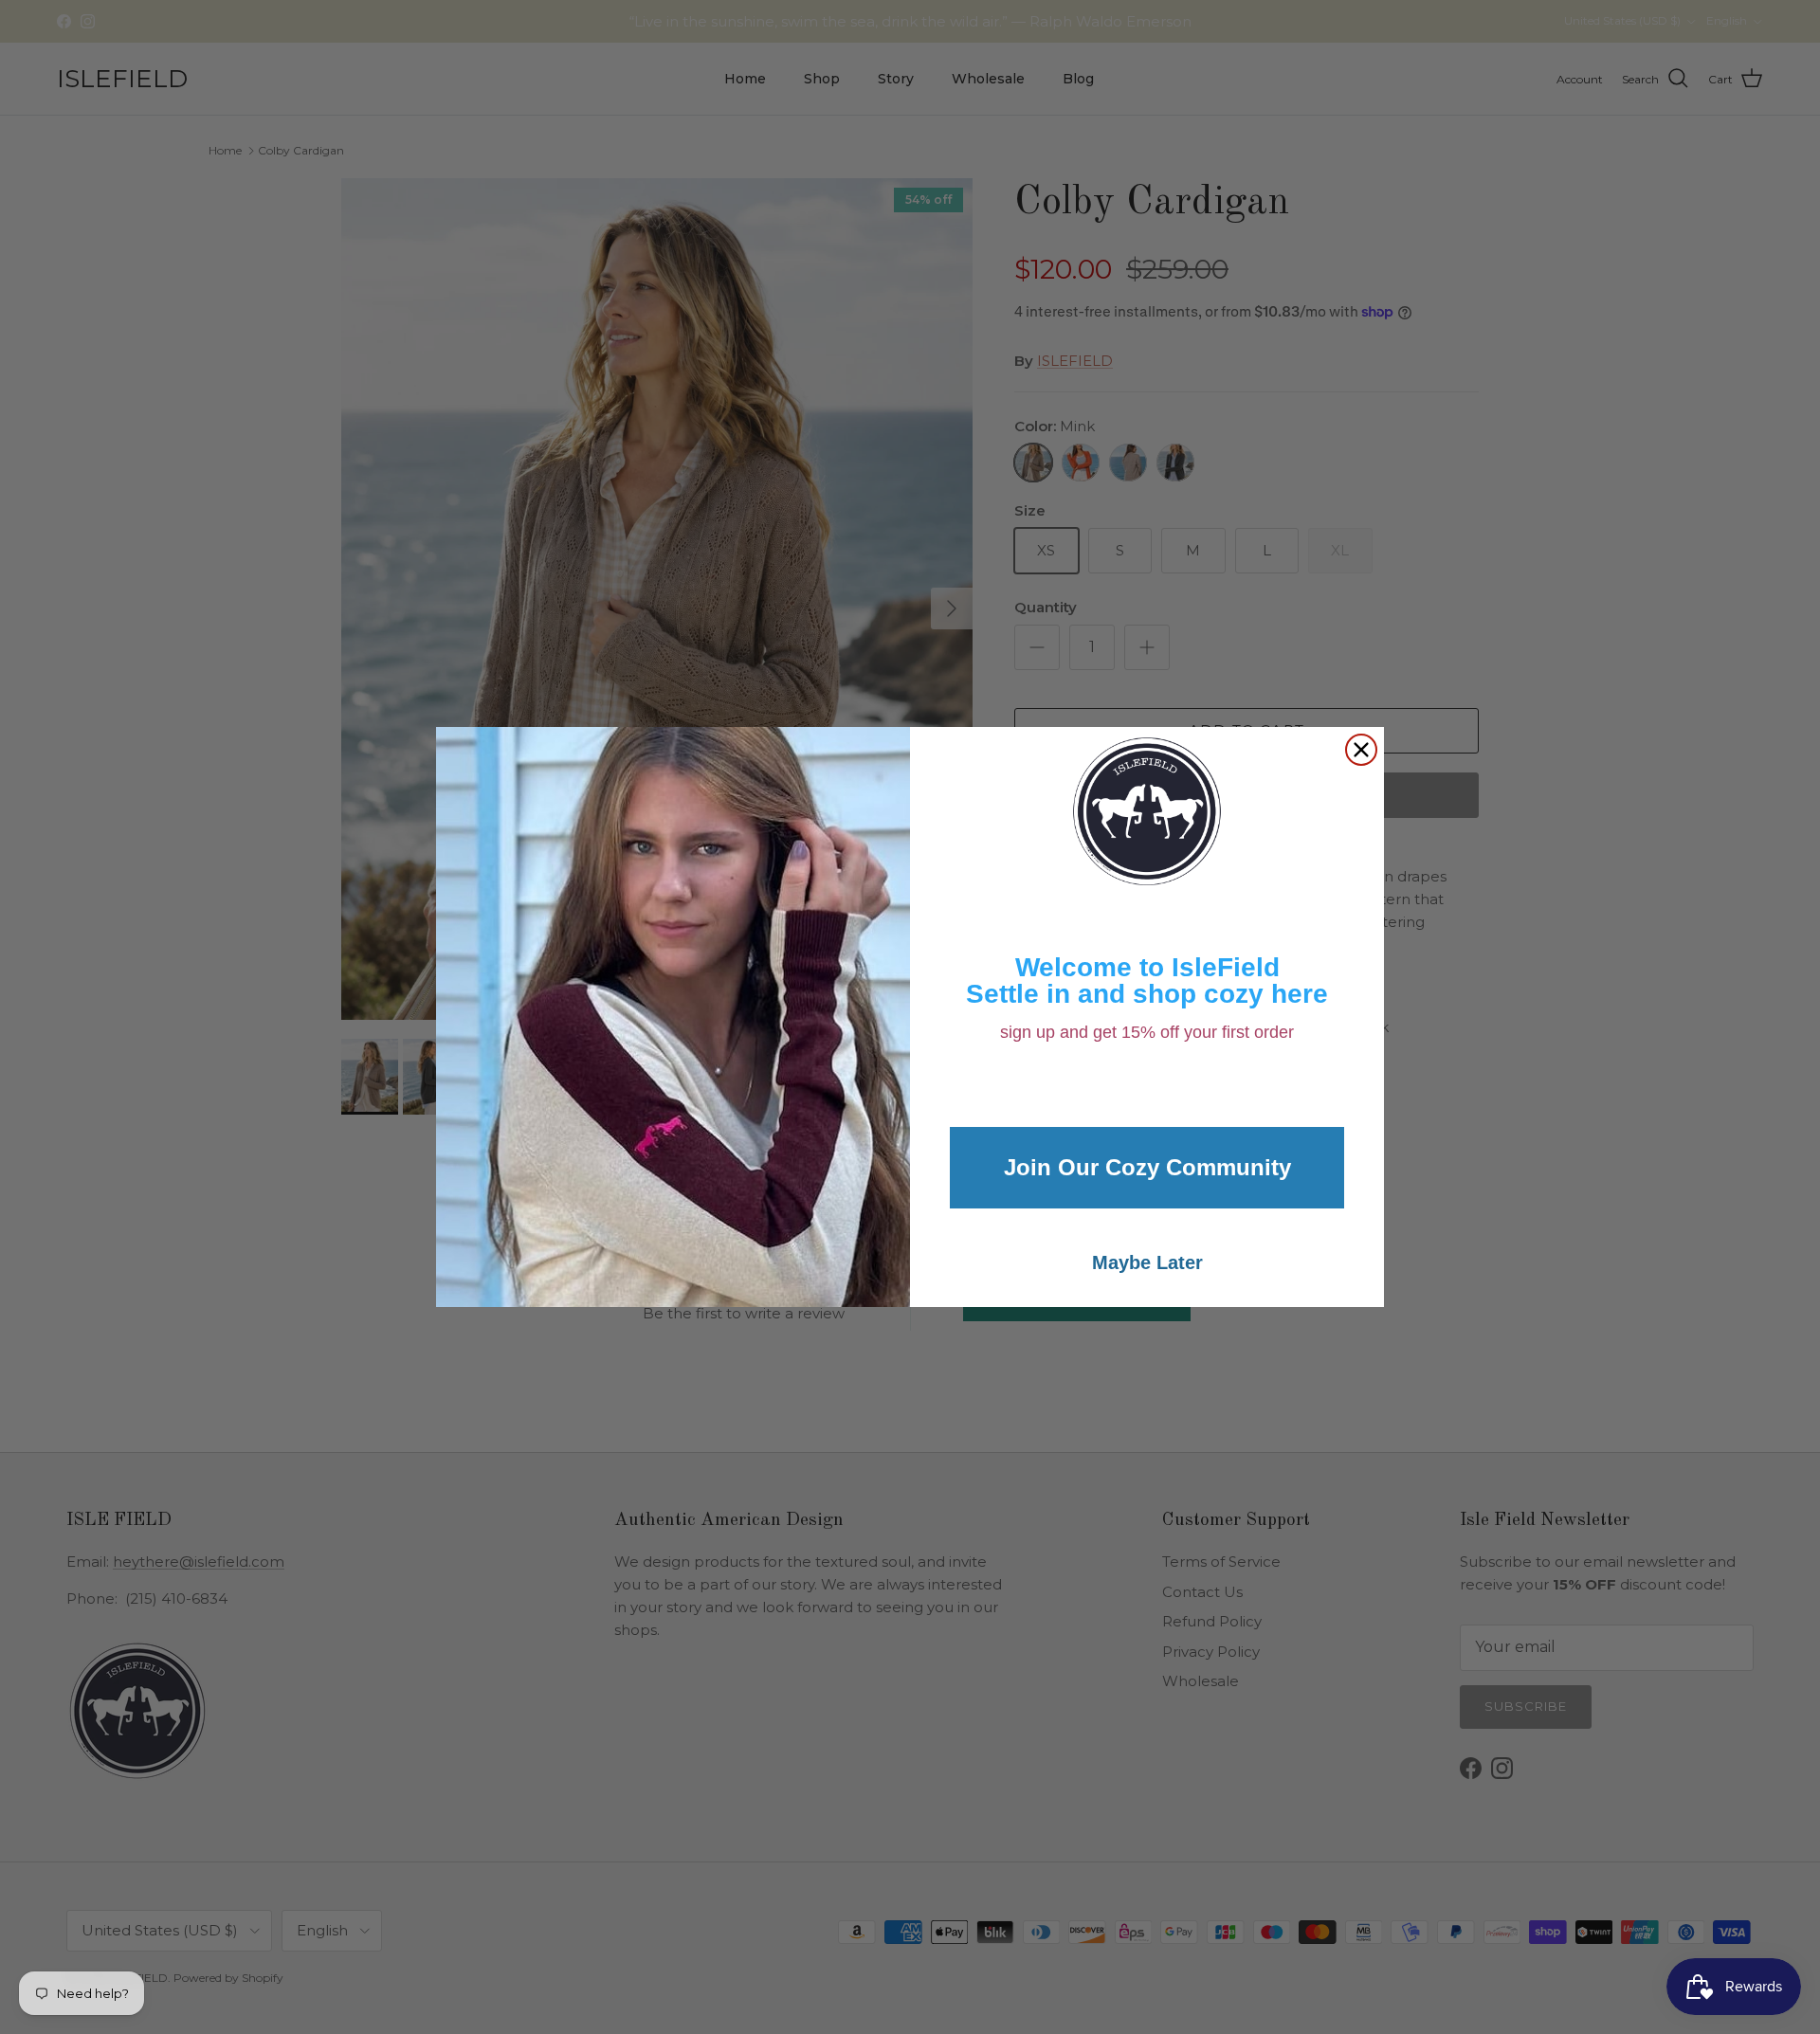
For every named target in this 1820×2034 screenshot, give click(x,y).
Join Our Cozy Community (1147, 1167)
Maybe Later (1147, 1262)
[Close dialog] (1361, 750)
